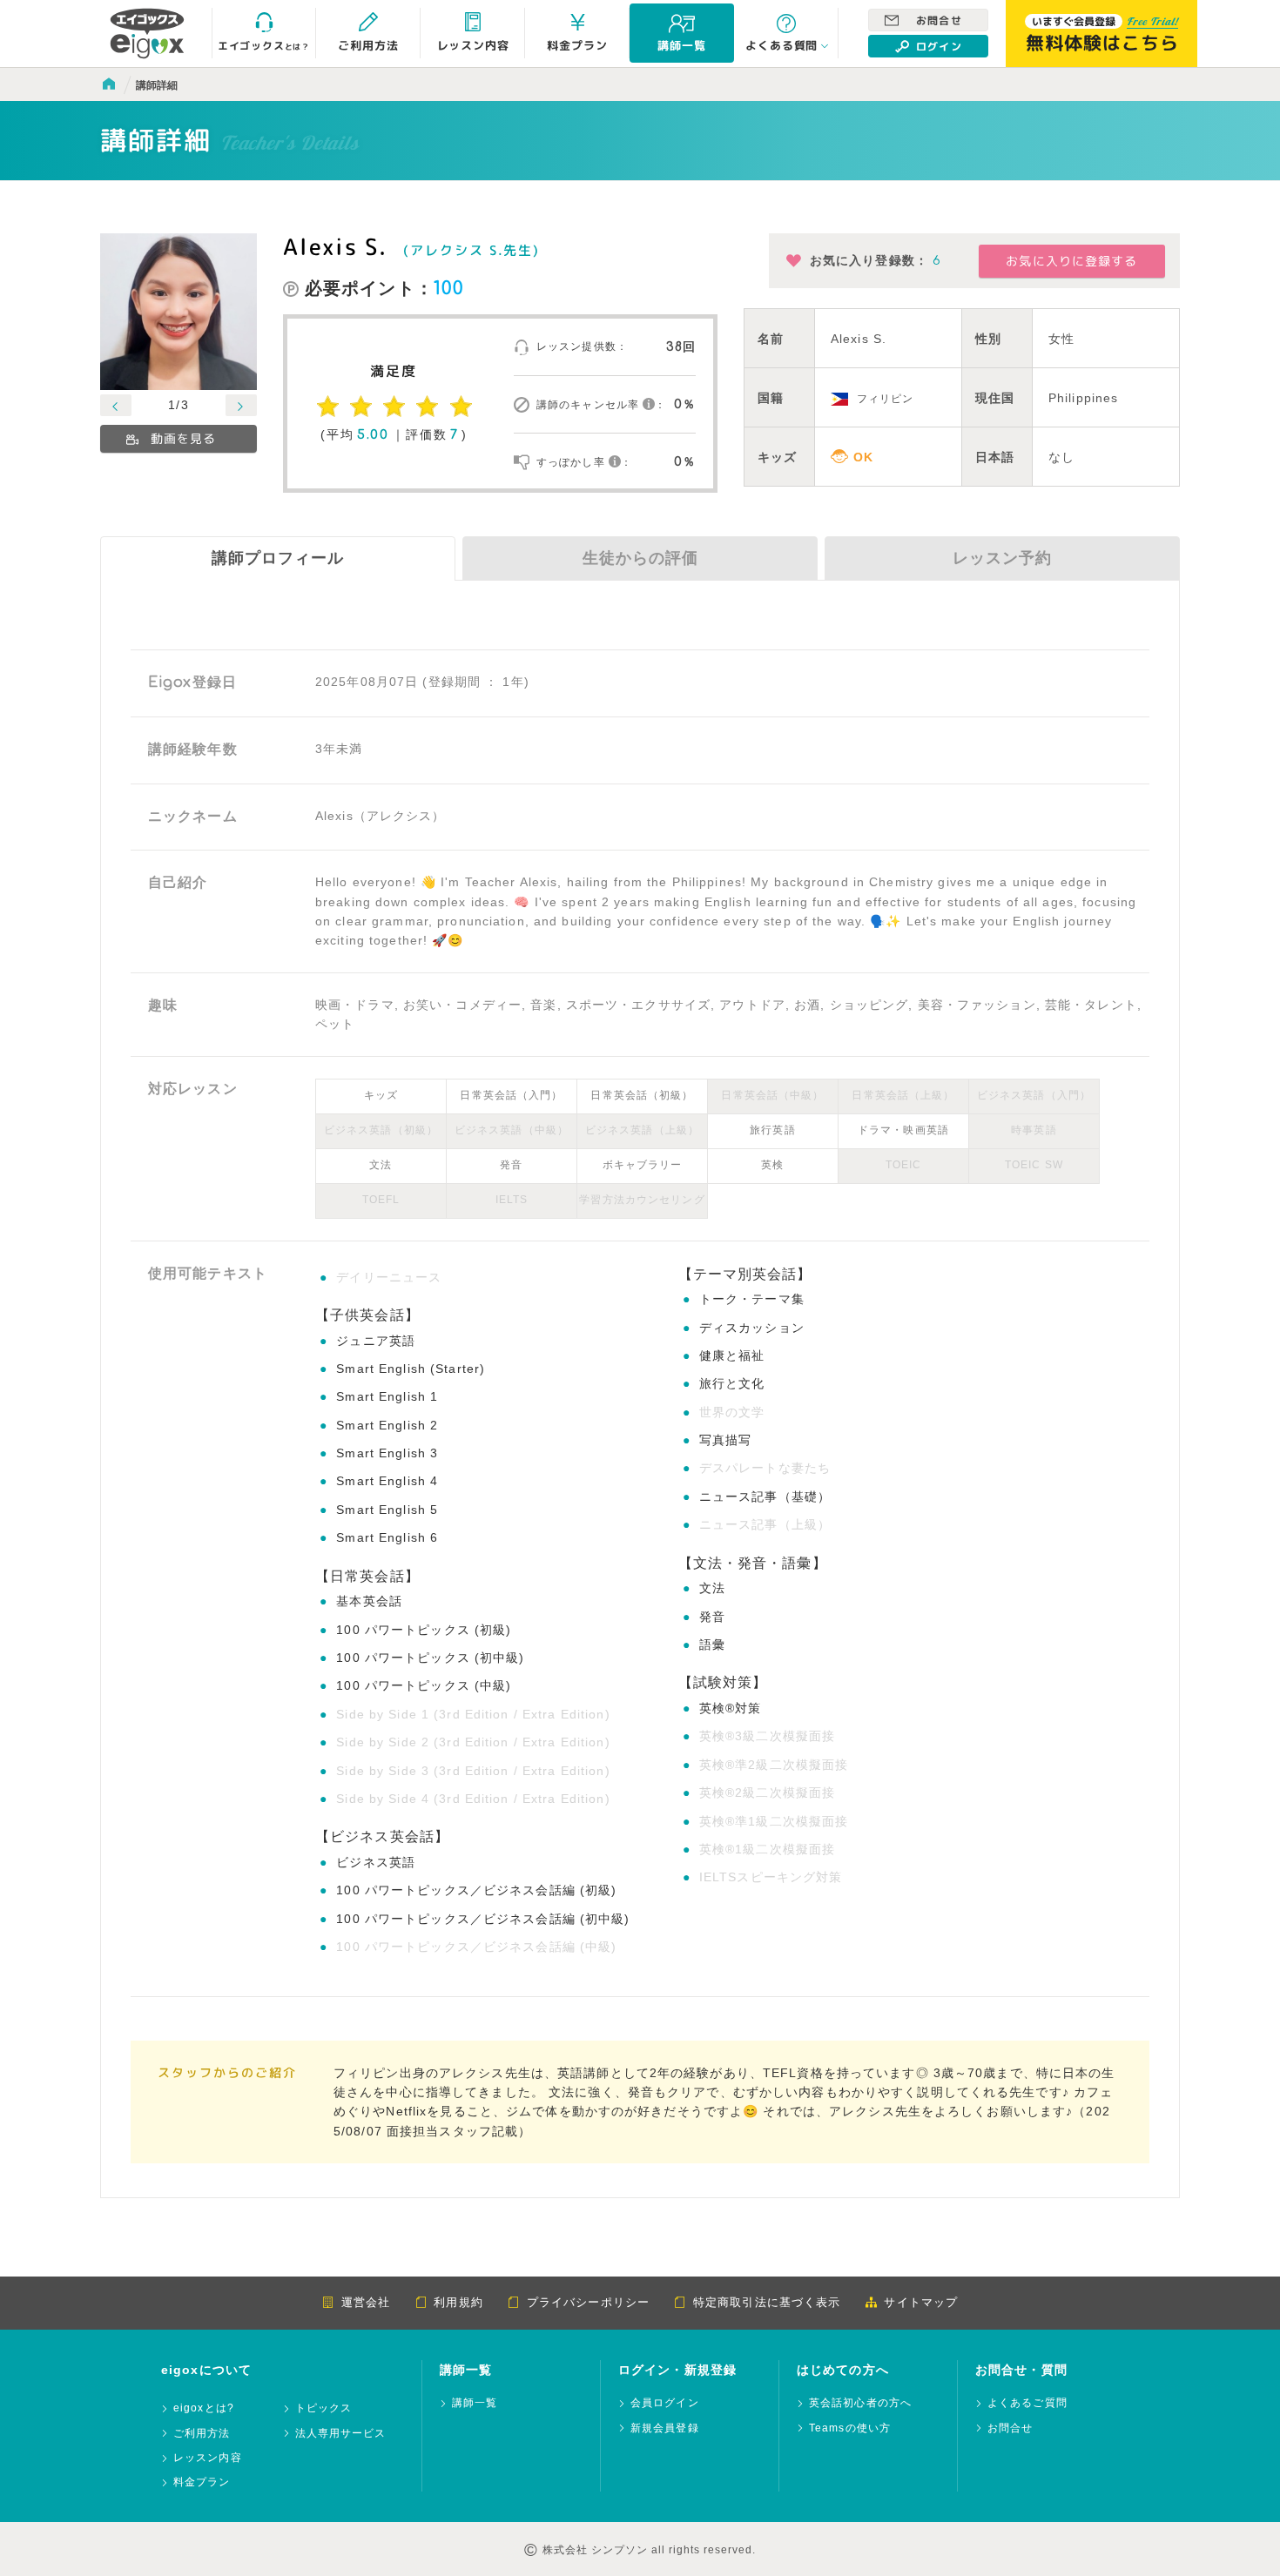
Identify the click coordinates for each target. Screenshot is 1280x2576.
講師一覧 (475, 2403)
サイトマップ (921, 2302)
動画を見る (184, 438)
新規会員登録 (665, 2428)
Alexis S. (335, 246)
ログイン (939, 47)
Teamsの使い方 (850, 2428)
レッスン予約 (1002, 558)
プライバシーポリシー (588, 2302)
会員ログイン (665, 2403)
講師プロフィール (278, 558)
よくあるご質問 (1027, 2403)
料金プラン (202, 2482)
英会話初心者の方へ (860, 2403)
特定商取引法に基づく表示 (767, 2302)
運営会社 (366, 2302)
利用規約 (458, 2302)
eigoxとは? (204, 2408)
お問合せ (939, 21)
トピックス (324, 2408)
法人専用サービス (341, 2434)
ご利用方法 (202, 2434)
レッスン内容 (208, 2458)
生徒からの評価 (640, 558)
